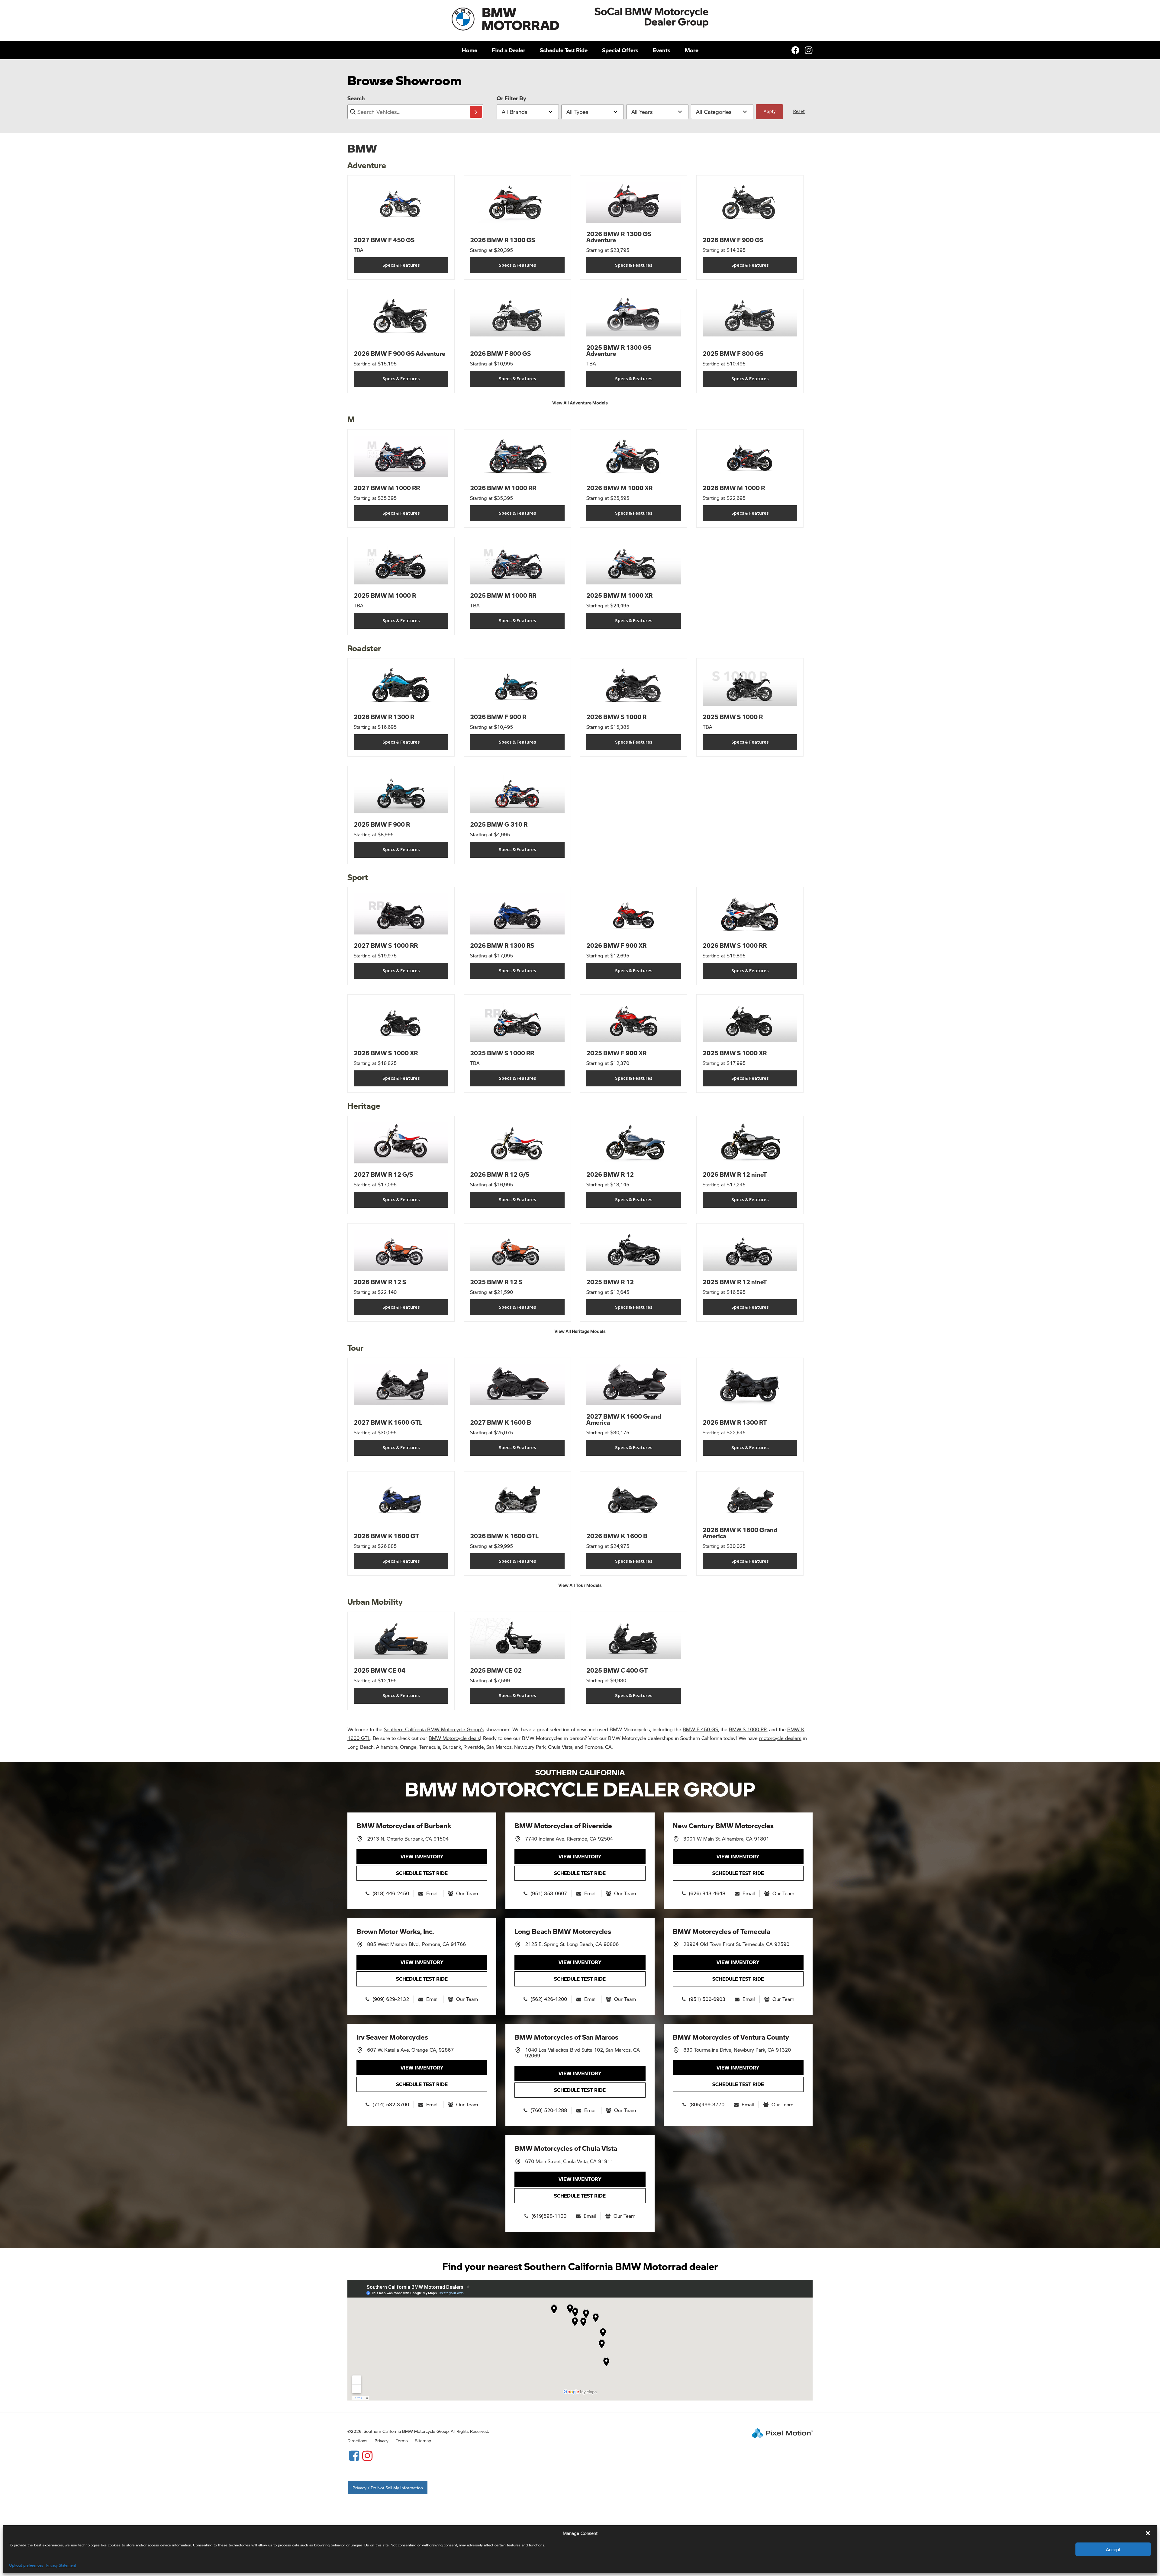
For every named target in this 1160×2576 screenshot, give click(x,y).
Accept (1113, 2549)
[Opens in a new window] (354, 2455)
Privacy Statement (61, 2565)
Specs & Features (401, 265)
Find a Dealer (509, 50)
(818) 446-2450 (391, 1893)
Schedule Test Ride (564, 50)
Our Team (467, 1893)
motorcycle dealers (780, 1738)
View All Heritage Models (580, 1331)
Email (432, 1893)
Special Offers (620, 50)
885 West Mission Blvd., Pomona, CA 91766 (416, 1944)
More (692, 50)
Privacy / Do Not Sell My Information (388, 2488)
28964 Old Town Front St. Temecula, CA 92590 (736, 1944)
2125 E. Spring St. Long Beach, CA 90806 (572, 1944)
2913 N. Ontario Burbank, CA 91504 (408, 1839)
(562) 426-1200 (549, 1999)
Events (662, 50)
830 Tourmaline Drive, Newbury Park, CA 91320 (737, 2050)
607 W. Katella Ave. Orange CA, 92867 (410, 2050)
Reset (799, 111)
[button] (1148, 2533)
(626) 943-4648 (707, 1893)
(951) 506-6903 (707, 1999)
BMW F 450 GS (700, 1729)
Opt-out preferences (26, 2565)
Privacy (382, 2440)
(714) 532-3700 (391, 2104)
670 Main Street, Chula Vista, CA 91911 (569, 2161)
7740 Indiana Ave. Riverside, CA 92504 (569, 1839)
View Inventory (422, 1856)
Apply (770, 111)
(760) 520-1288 (549, 2110)
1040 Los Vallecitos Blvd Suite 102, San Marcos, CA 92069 (582, 2053)
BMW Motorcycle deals (454, 1738)
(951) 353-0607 (549, 1893)
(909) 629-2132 (391, 1999)
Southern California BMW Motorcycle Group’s (434, 1729)
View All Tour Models (580, 1585)
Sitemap (423, 2440)
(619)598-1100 (549, 2216)
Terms (402, 2440)
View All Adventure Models (580, 403)
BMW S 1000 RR (748, 1729)
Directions (357, 2440)
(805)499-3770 (707, 2104)
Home (470, 50)
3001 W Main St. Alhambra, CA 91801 (726, 1839)
